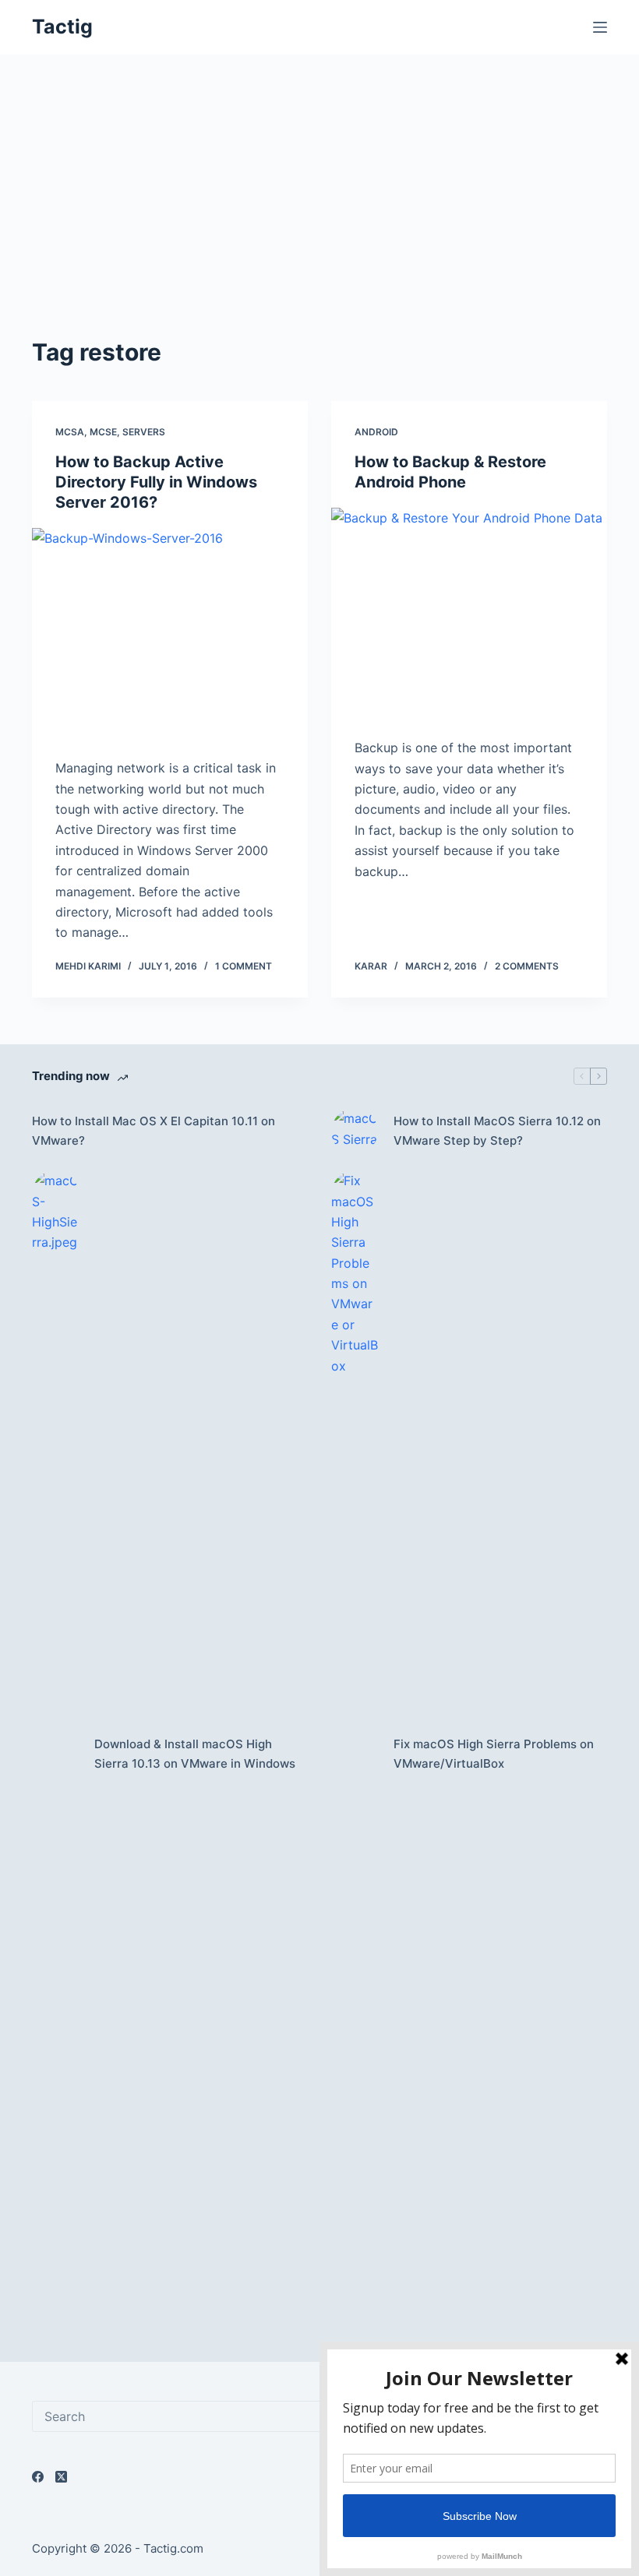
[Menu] (600, 27)
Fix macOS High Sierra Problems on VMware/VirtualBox (494, 1754)
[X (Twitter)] (61, 2477)
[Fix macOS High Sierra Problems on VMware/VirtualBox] (355, 1754)
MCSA (70, 432)
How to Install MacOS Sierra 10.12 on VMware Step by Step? (497, 1131)
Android (376, 432)
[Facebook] (38, 2477)
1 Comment (244, 966)
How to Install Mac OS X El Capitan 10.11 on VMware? (154, 1131)
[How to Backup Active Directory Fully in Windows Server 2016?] (170, 632)
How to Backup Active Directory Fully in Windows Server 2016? (156, 482)
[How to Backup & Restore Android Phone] (469, 611)
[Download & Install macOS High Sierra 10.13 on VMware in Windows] (55, 1754)
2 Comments (527, 966)
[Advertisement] (319, 218)
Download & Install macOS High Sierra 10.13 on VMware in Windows (195, 1754)
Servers (144, 432)
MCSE (103, 432)
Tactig (62, 26)
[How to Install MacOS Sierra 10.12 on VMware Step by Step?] (355, 1131)
